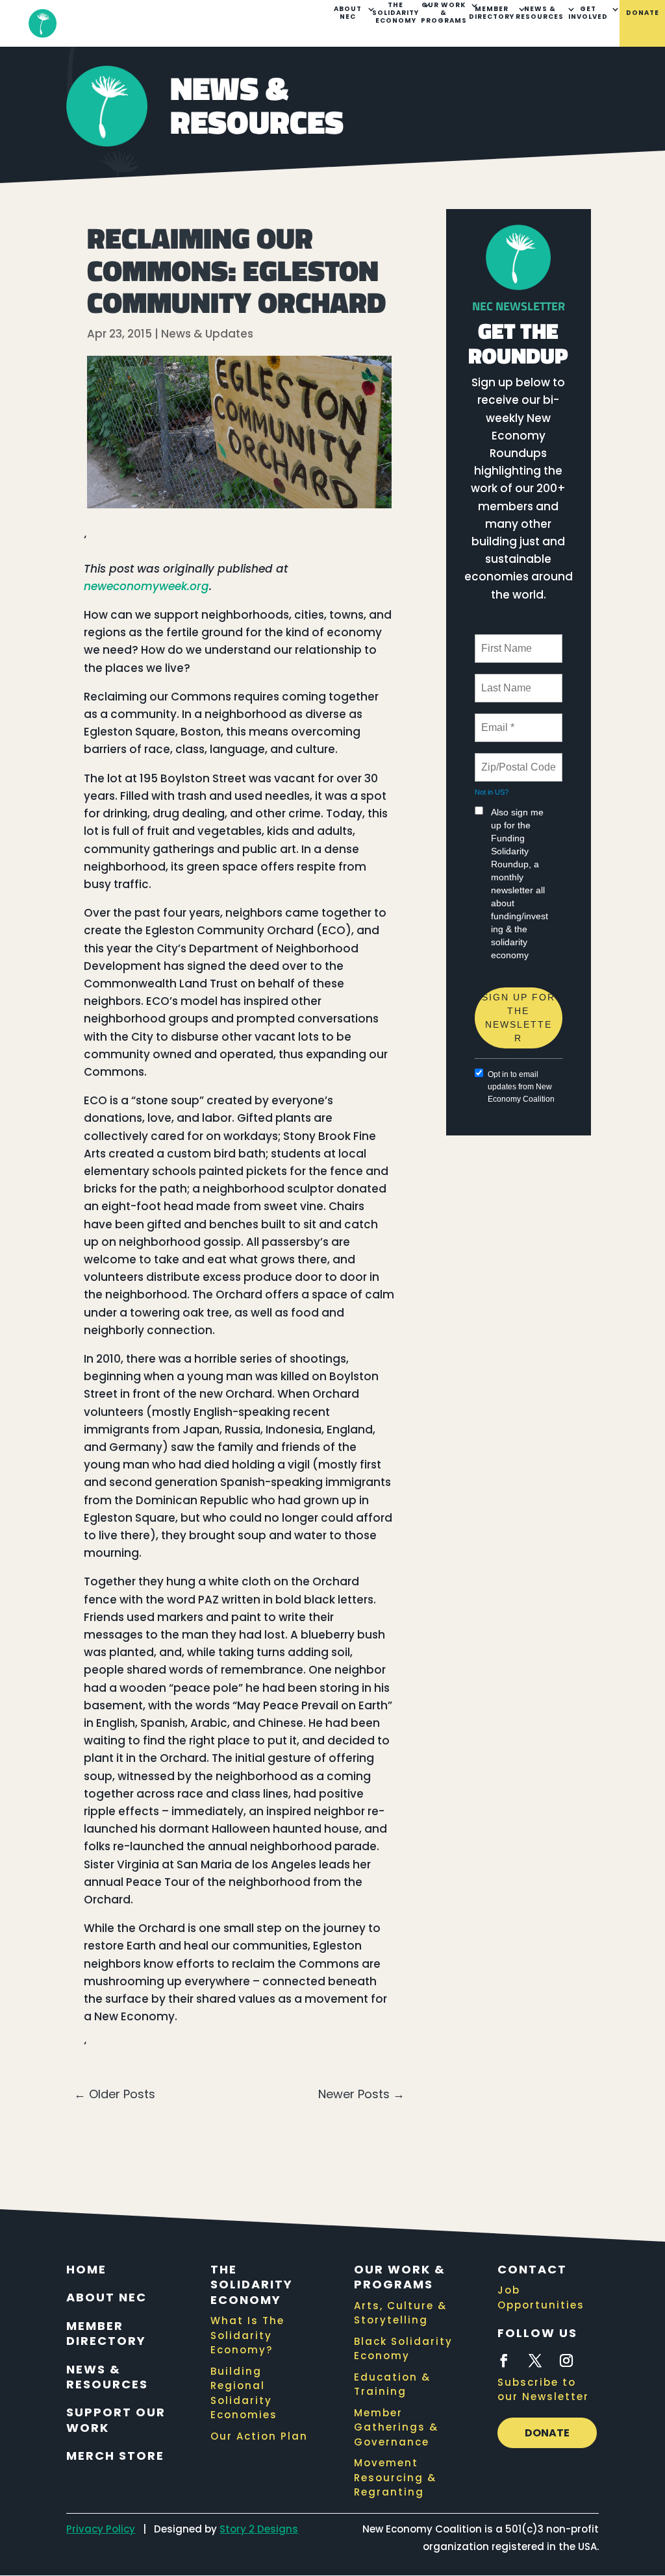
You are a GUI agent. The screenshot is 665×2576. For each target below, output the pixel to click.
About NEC (348, 13)
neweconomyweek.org (146, 586)
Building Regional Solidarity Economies (244, 2393)
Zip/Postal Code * (519, 760)
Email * (496, 720)
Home (86, 2269)
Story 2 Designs (259, 2529)
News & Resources (540, 13)
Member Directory (492, 13)
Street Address (516, 982)
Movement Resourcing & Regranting (395, 2477)
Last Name (504, 680)
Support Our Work (116, 2420)
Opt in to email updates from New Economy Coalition (521, 1087)
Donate (643, 13)
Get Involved (588, 13)
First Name (506, 641)
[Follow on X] (535, 2360)
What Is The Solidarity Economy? (247, 2335)
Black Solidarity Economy (403, 2349)
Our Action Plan (259, 2436)
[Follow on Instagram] (566, 2360)
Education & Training (392, 2384)
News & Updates (207, 334)
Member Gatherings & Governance (396, 2427)
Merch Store (115, 2456)
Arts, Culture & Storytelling (400, 2313)
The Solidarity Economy (395, 13)
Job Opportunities (541, 2297)
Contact (532, 2269)
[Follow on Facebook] (504, 2360)
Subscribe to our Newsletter (543, 2390)
